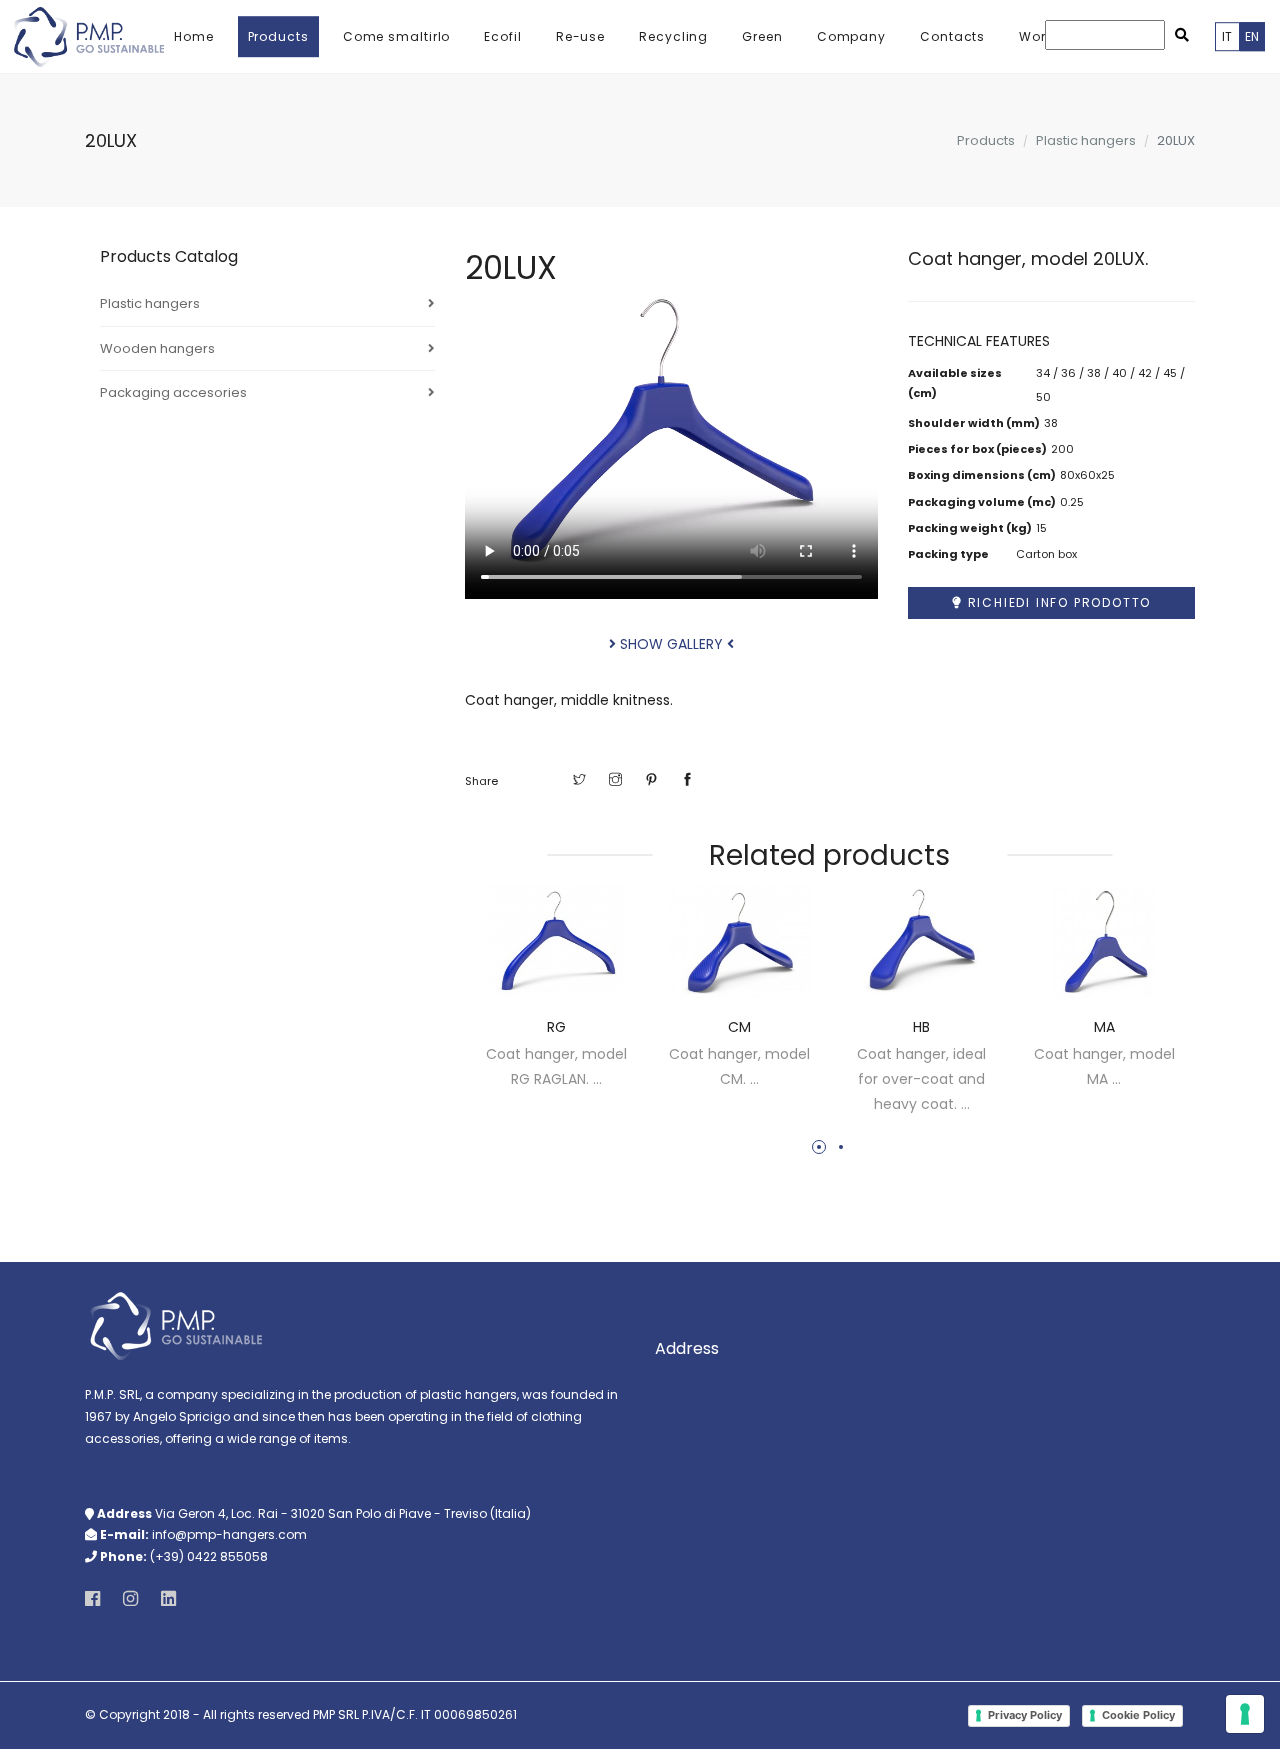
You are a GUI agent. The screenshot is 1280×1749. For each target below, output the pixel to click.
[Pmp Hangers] (89, 37)
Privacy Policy (1025, 1715)
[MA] (1104, 942)
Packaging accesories (173, 392)
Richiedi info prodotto (1057, 602)
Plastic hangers (150, 303)
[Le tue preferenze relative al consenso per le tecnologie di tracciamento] (1245, 1714)
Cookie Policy (1138, 1715)
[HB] (921, 942)
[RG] (556, 942)
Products (986, 140)
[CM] (739, 942)
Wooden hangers (157, 348)
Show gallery (671, 644)
